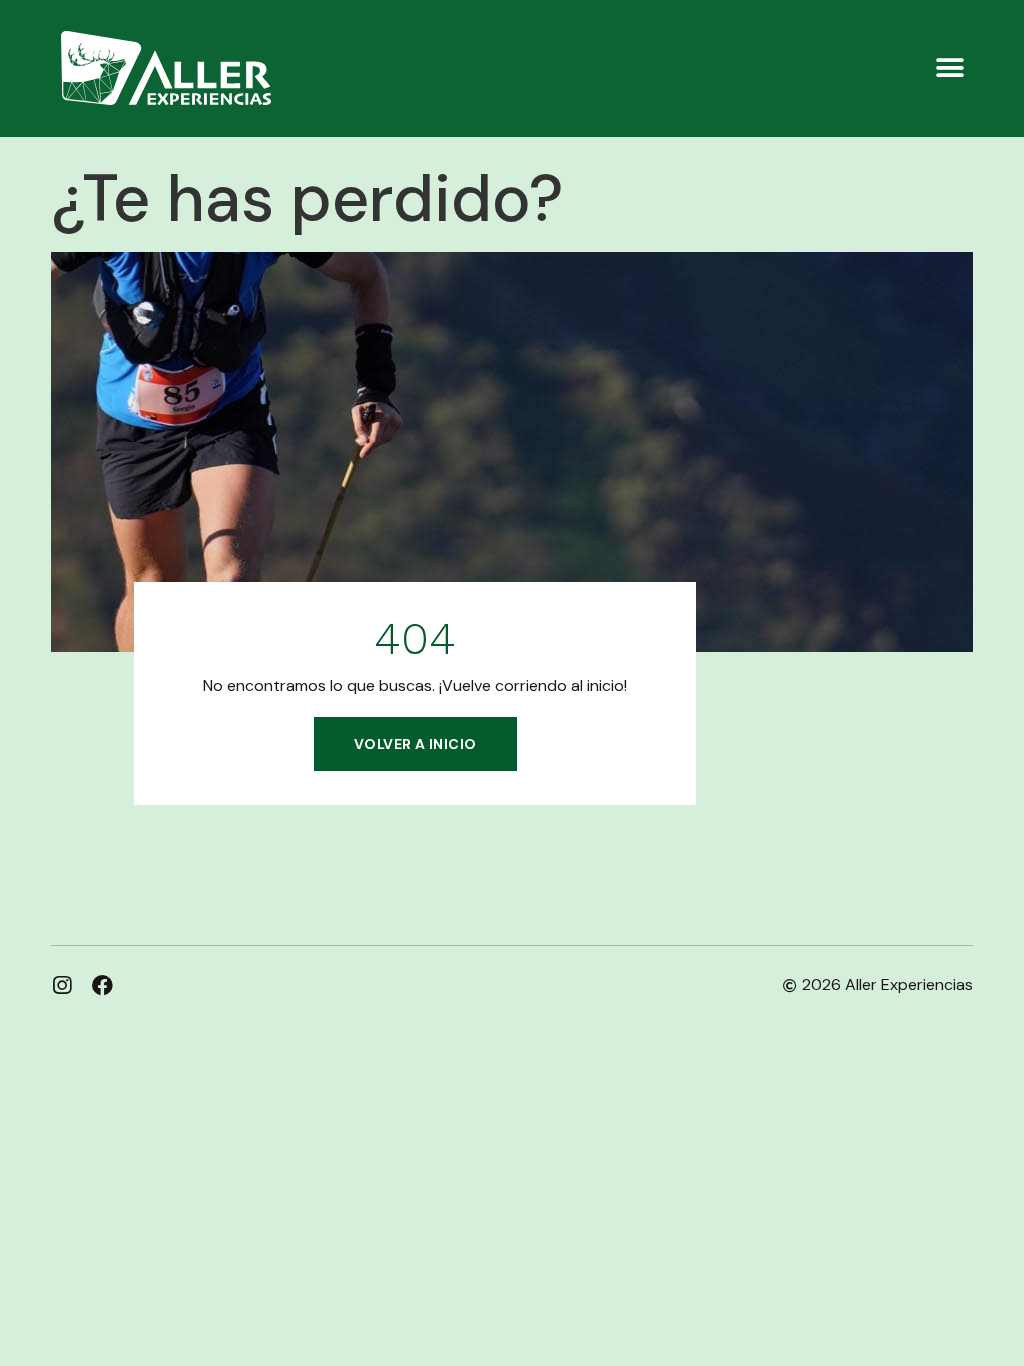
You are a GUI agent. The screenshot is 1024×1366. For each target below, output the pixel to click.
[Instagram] (61, 985)
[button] (950, 68)
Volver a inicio (415, 744)
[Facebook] (102, 985)
